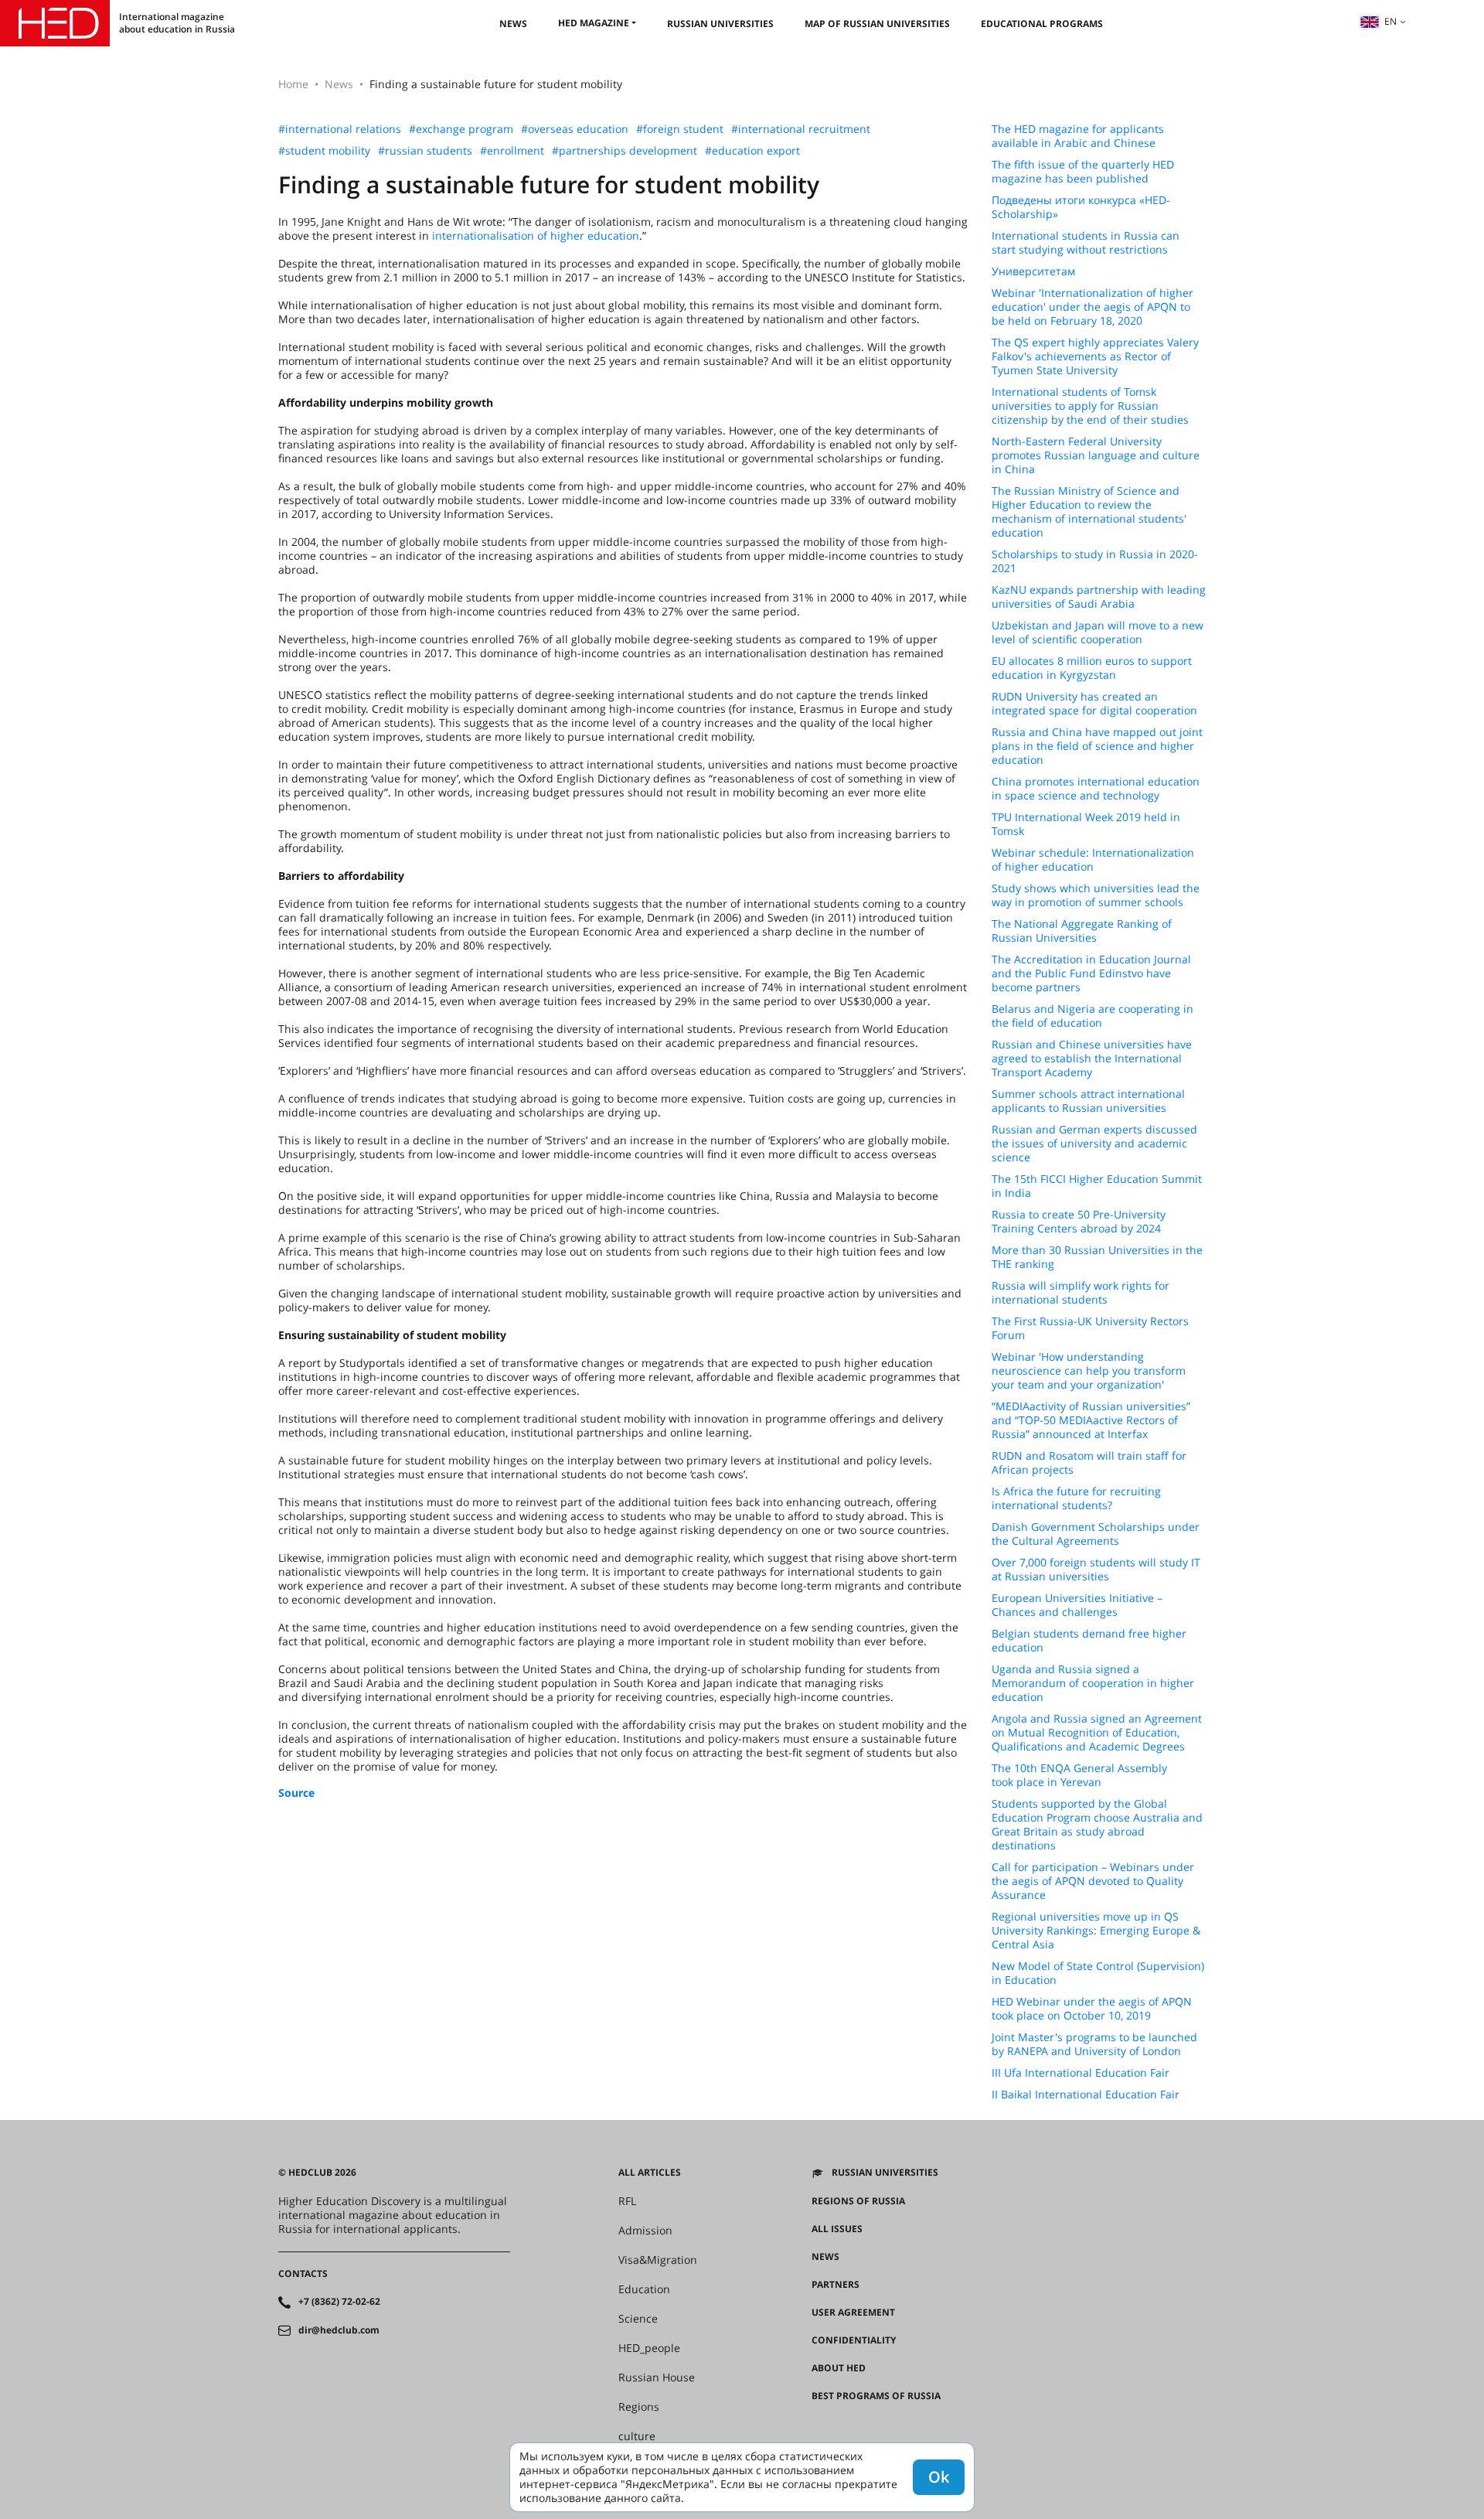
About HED (839, 2368)
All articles (650, 2173)
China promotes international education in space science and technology (1096, 789)
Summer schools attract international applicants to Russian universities (1088, 1101)
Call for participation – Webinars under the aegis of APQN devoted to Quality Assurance (1093, 1881)
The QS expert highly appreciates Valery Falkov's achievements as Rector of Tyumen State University (1095, 356)
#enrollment (512, 151)
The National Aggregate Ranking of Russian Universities (1082, 931)
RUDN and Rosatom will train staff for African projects (1089, 1463)
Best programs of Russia (876, 2396)
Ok (939, 2477)
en (1390, 21)
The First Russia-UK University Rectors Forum (1090, 1328)
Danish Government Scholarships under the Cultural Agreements (1096, 1534)
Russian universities (720, 24)
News (513, 24)
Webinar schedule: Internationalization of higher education (1093, 860)
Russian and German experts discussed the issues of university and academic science (1094, 1144)
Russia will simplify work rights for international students (1081, 1293)
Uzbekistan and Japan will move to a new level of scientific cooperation (1098, 632)
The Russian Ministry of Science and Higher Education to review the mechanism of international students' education (1089, 512)
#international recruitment (801, 129)
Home (293, 84)
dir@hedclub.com (339, 2330)
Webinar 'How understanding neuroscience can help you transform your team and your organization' (1089, 1371)
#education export (752, 151)
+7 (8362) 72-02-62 (339, 2302)
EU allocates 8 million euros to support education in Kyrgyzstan (1092, 668)
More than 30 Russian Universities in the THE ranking (1097, 1257)
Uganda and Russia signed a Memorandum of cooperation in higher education (1093, 1683)
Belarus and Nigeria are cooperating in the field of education (1093, 1016)
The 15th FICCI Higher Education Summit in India (1097, 1186)
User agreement (853, 2313)
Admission (645, 2231)
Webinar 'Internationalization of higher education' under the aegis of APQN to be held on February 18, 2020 (1093, 307)
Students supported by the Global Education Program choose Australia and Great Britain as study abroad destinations (1097, 1825)
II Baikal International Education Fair (1086, 2095)
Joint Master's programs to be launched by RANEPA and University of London (1094, 2044)
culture (637, 2436)
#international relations (340, 129)
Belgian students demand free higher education (1089, 1641)
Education (644, 2289)
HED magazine (594, 23)
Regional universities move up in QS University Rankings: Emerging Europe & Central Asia (1096, 1931)
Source (296, 1793)
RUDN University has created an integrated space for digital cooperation (1094, 704)
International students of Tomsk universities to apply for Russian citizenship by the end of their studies (1090, 406)
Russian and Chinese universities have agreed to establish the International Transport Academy (1092, 1058)
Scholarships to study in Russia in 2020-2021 (1095, 561)
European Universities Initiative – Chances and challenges (1077, 1605)
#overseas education (575, 129)
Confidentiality (854, 2340)
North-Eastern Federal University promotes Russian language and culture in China (1096, 455)
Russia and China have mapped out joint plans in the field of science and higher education (1097, 746)
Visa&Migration (658, 2260)
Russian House (657, 2378)
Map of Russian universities (877, 24)
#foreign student (680, 129)
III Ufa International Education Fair (1081, 2073)
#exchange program (461, 129)
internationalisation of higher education (536, 235)
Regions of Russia (858, 2201)
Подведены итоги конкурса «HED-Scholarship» (1081, 207)
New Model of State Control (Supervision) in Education (1098, 1973)
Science (638, 2319)
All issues (837, 2229)
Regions (639, 2407)
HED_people (649, 2348)
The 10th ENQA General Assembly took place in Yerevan (1079, 1775)
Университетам (1033, 271)
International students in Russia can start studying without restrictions (1086, 243)
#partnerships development (625, 151)
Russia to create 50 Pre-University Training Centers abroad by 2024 (1079, 1222)
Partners (836, 2285)
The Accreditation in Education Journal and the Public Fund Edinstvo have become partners (1091, 973)
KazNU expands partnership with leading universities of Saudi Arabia (1099, 597)
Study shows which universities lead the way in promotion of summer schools (1096, 895)
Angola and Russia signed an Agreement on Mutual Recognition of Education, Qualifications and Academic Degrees (1097, 1733)
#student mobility (324, 151)
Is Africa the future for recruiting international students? (1076, 1498)
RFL (627, 2201)
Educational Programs (1042, 24)
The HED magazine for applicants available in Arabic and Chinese (1078, 136)
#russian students (425, 151)
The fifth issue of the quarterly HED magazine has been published (1083, 172)
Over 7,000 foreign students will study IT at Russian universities (1096, 1570)
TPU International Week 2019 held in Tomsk (1086, 824)
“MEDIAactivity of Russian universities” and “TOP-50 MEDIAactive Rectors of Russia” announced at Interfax (1091, 1420)
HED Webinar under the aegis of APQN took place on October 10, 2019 (1092, 2009)
